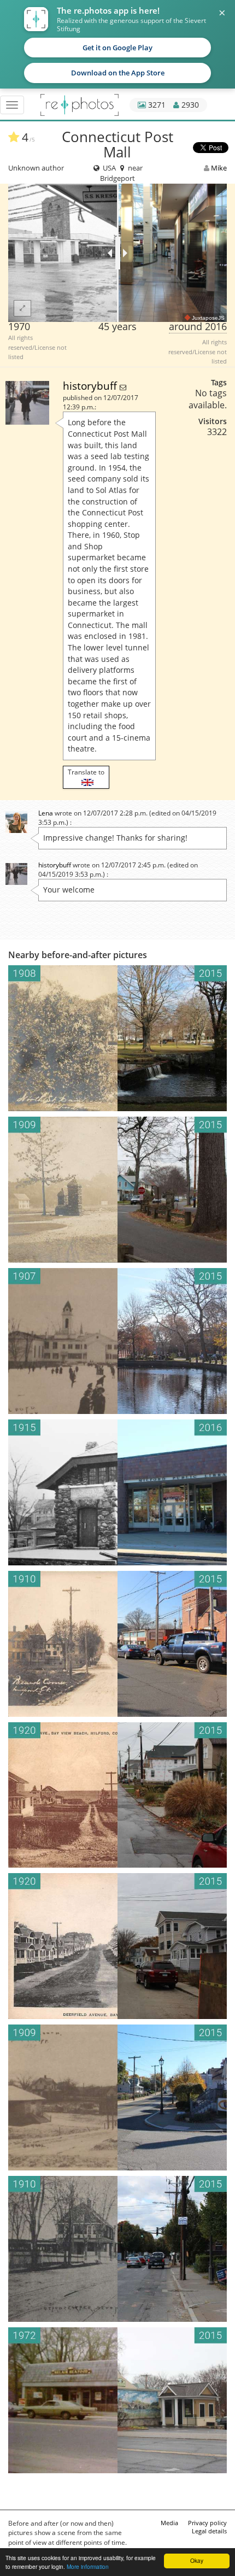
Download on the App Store (118, 73)
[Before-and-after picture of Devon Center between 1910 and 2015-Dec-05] (117, 1644)
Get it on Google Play (117, 48)
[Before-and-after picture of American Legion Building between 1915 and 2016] (117, 1492)
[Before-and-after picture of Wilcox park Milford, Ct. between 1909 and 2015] (117, 1190)
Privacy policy (207, 2523)
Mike (219, 168)
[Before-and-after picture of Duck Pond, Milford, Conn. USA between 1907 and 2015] (117, 1341)
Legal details (209, 2531)
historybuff (91, 386)
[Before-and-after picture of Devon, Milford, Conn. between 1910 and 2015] (117, 2249)
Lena (46, 813)
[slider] (118, 253)
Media (169, 2523)
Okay (197, 2560)
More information (88, 2566)
